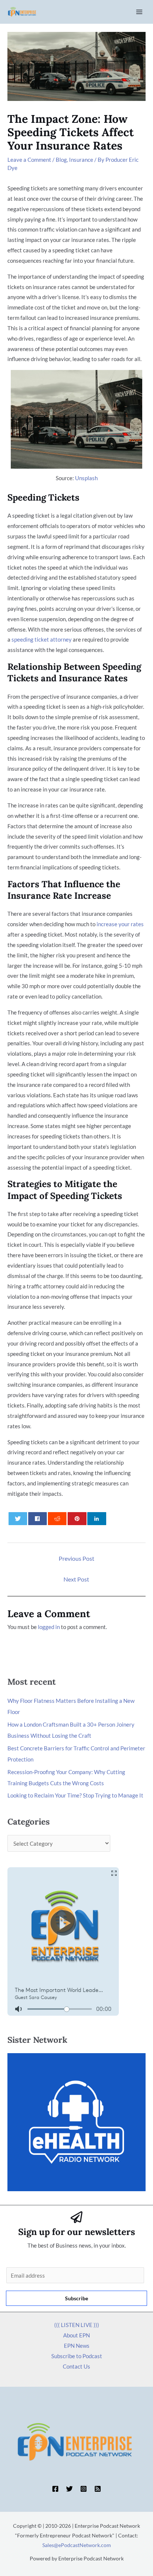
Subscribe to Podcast (77, 2356)
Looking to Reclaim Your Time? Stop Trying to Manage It (75, 1795)
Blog (61, 160)
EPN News (77, 2346)
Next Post (76, 1579)
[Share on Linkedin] (97, 1519)
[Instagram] (84, 2489)
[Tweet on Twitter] (18, 1519)
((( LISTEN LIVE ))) (77, 2325)
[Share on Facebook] (38, 1519)
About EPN (76, 2335)
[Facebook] (55, 2489)
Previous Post (76, 1558)
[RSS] (98, 2489)
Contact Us (76, 2366)
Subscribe (76, 2298)
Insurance (81, 160)
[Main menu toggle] (139, 12)
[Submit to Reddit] (57, 1519)
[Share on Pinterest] (77, 1519)
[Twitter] (69, 2489)
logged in (49, 1627)
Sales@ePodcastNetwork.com (77, 2545)
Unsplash (86, 478)
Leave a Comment (29, 160)
